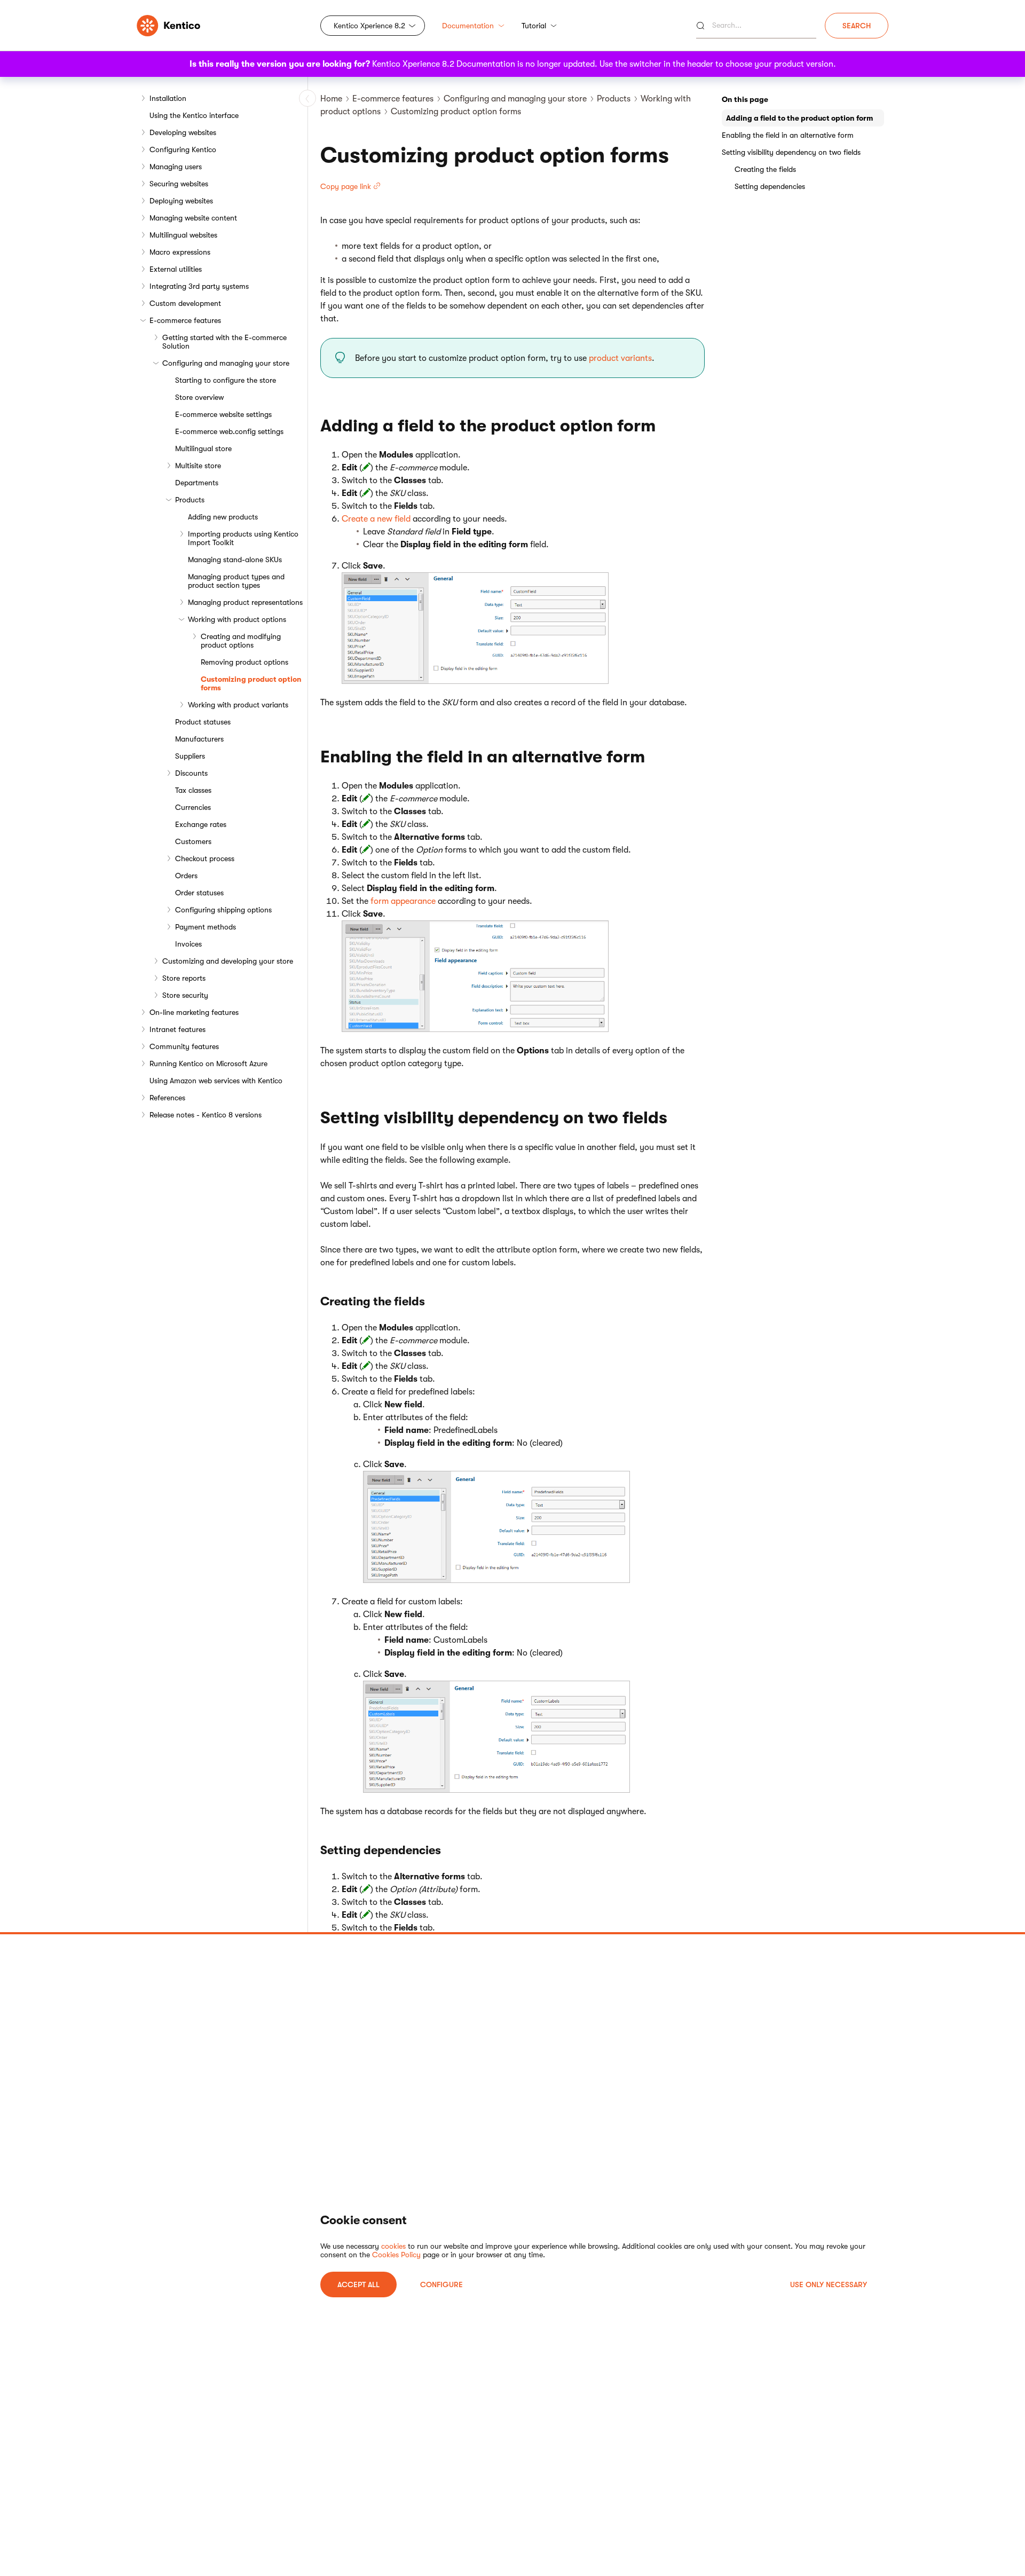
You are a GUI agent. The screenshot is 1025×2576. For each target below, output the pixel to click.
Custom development (185, 303)
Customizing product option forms (251, 683)
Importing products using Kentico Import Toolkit (243, 538)
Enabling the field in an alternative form (788, 135)
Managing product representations (245, 602)
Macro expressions (180, 252)
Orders (186, 876)
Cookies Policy (396, 2255)
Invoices (188, 944)
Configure (441, 2284)
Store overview (199, 397)
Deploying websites (181, 201)
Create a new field (376, 519)
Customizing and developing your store (228, 961)
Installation (168, 98)
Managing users (176, 167)
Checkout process (205, 858)
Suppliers (190, 756)
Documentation (468, 26)
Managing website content (193, 218)
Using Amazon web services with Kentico (216, 1081)
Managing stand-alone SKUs (235, 560)
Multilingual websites (183, 235)
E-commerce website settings (223, 414)
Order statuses (199, 893)
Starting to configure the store (226, 380)
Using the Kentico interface (194, 115)
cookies (393, 2246)
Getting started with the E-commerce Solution (224, 342)
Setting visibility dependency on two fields (791, 152)
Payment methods (206, 927)
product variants (620, 358)
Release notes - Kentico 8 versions (206, 1115)
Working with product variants (238, 705)
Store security (185, 995)
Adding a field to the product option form (799, 118)
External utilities (176, 269)
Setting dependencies (770, 186)
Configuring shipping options (223, 910)
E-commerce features (185, 320)
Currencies (193, 807)
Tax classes (193, 790)
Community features (184, 1046)
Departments (197, 483)
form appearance (403, 901)
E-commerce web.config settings (229, 431)
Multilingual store (203, 448)
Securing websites (179, 184)
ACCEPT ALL (358, 2284)
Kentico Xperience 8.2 (369, 26)
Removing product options (245, 662)
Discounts (191, 773)
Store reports (184, 978)
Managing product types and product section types (236, 581)
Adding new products (223, 517)
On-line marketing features (194, 1012)
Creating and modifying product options (241, 641)
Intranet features (178, 1029)
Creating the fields (765, 169)
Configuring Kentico (183, 149)
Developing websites (183, 132)
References (167, 1098)
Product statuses (203, 722)
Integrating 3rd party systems (199, 286)
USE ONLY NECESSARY (829, 2284)
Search (857, 26)
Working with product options (237, 619)
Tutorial (534, 26)
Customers (193, 841)
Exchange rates (201, 824)
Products (190, 500)
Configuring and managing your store (226, 363)
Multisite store (198, 466)
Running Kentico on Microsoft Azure (208, 1064)
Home (331, 99)
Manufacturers (199, 739)
